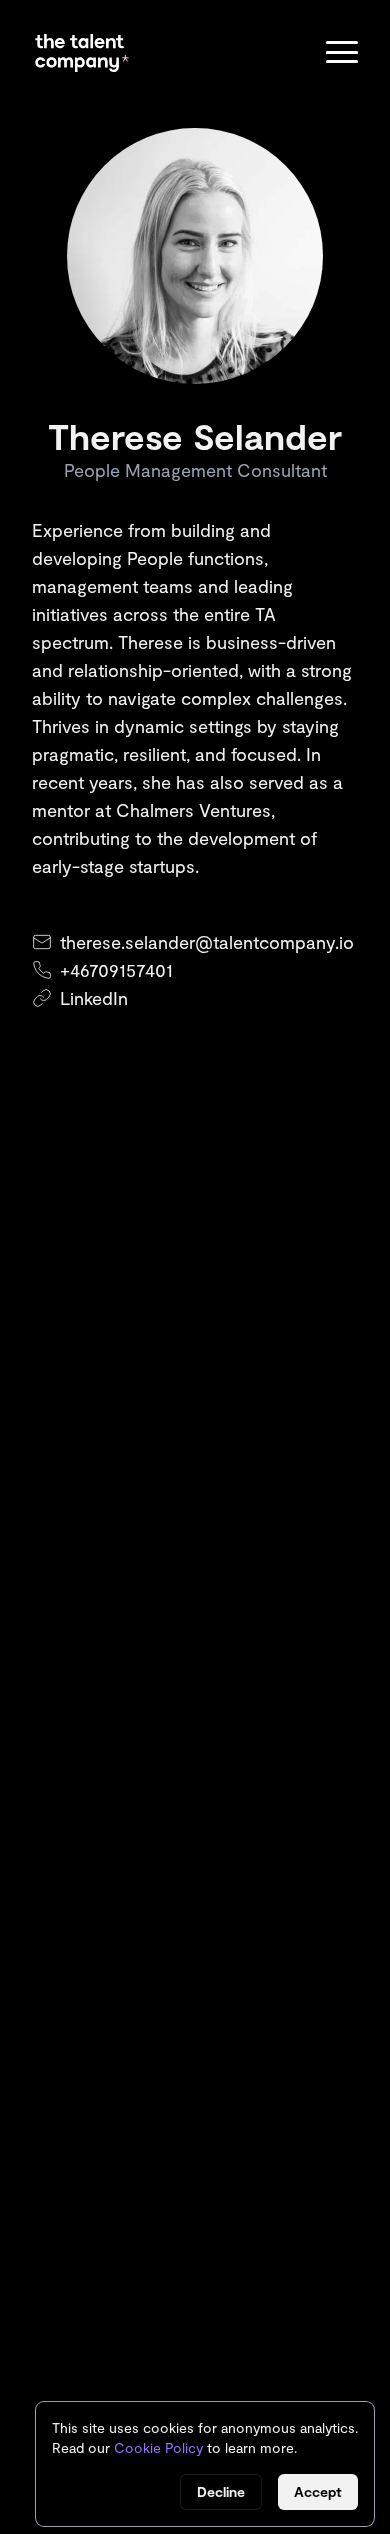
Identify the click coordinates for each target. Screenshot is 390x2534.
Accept (318, 2491)
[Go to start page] (82, 53)
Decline (221, 2491)
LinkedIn (94, 998)
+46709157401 (116, 970)
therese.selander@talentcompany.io (207, 942)
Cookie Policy (158, 2447)
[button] (342, 53)
